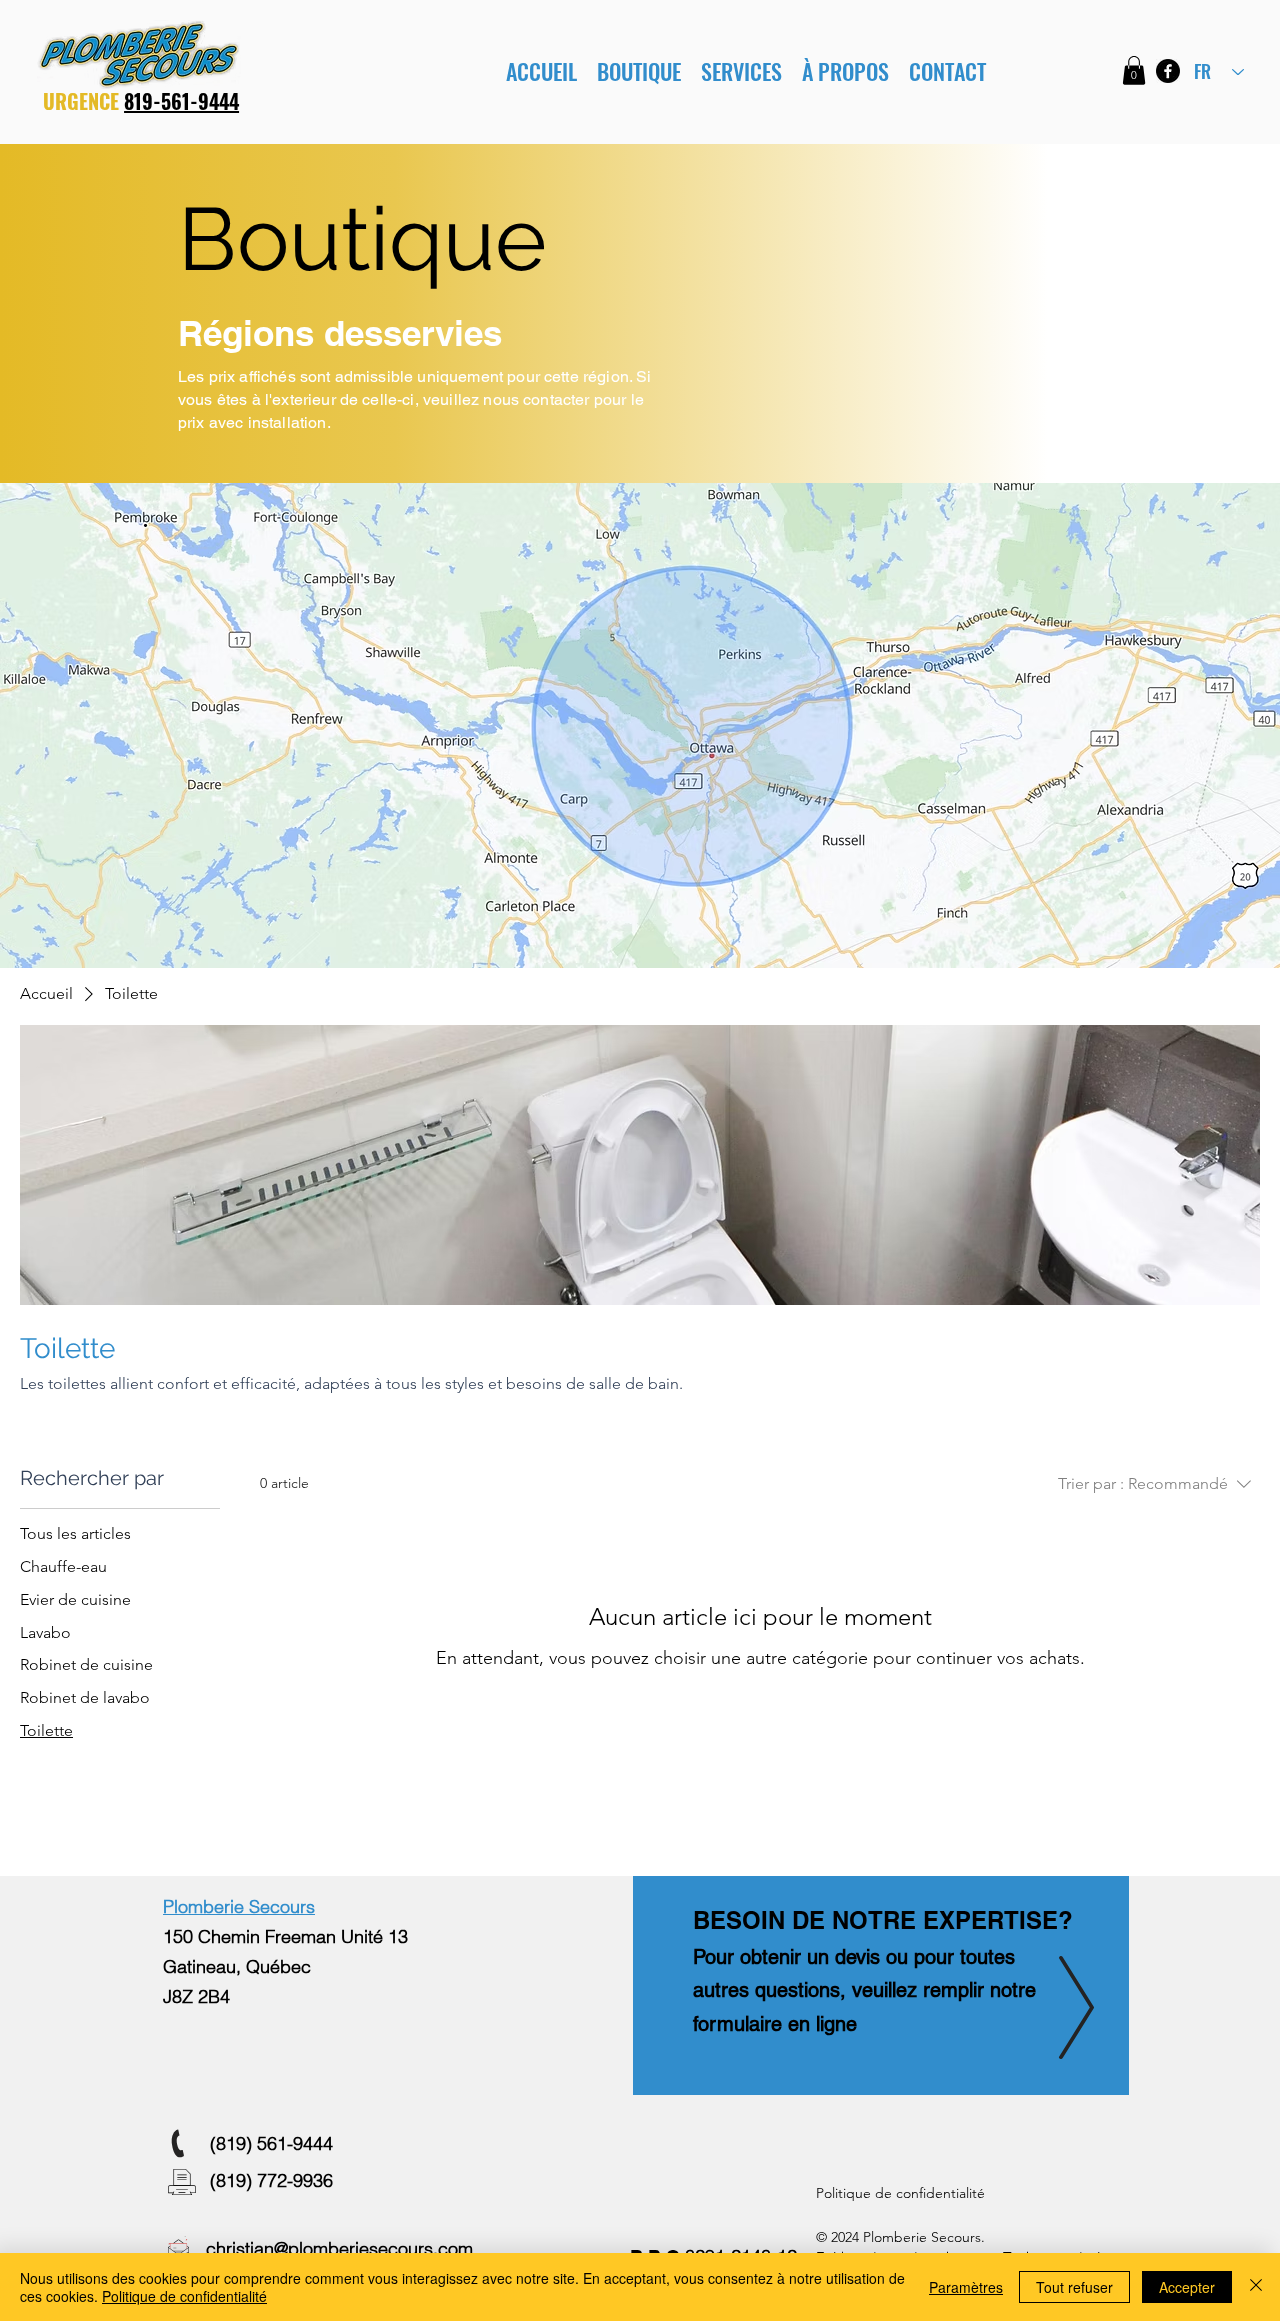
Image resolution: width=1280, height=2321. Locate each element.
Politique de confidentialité (184, 2296)
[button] (741, 71)
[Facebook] (1168, 71)
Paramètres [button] (966, 2287)
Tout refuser (1074, 2287)
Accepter (1187, 2287)
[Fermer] (1256, 2287)
